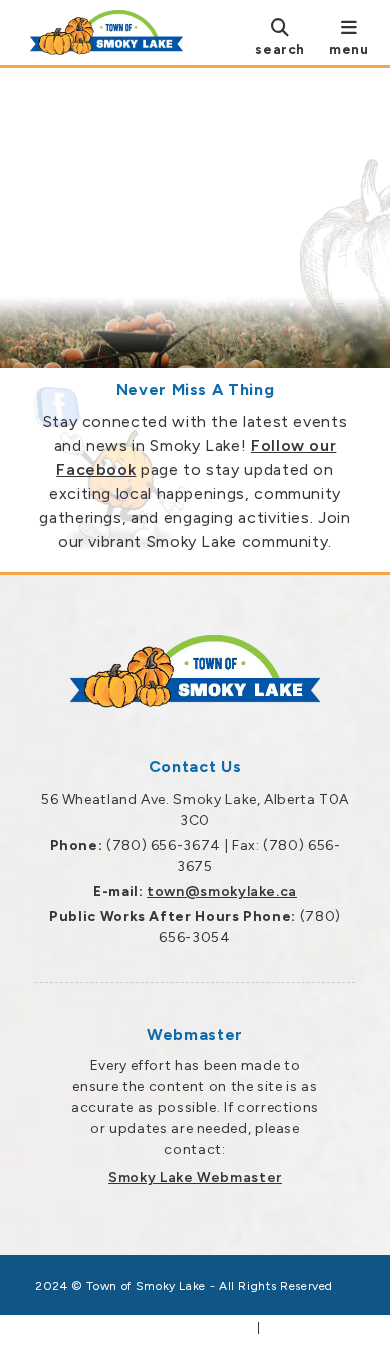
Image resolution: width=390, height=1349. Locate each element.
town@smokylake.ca (222, 891)
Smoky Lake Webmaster (195, 1177)
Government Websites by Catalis (145, 1328)
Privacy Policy (309, 1328)
